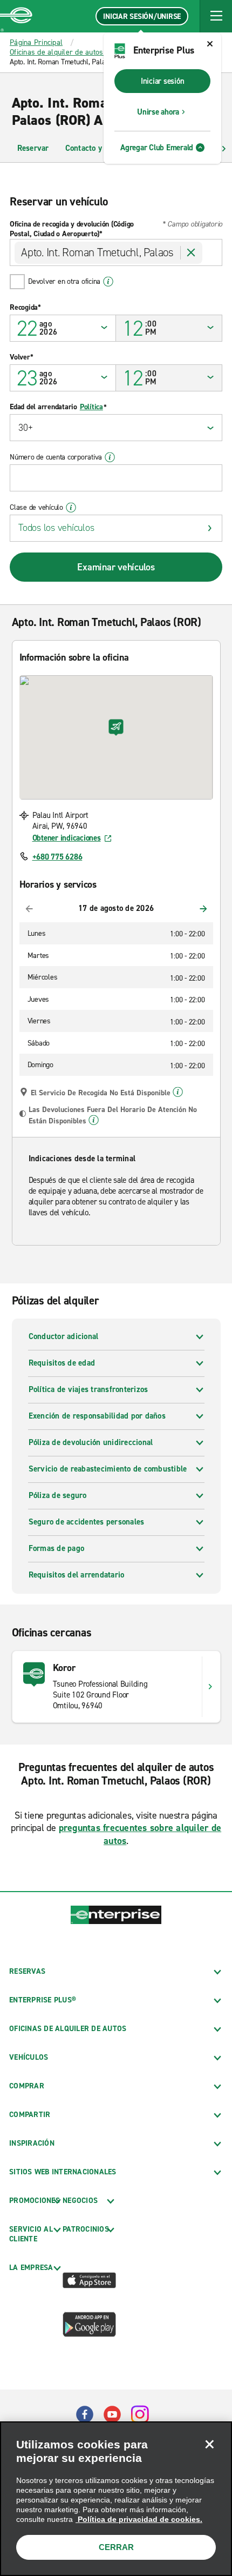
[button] (216, 16)
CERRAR (116, 2547)
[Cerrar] (209, 2444)
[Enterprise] (16, 16)
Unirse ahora (158, 112)
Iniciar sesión (163, 81)
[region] (116, 2499)
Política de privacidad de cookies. (139, 2519)
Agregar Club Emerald (157, 148)
